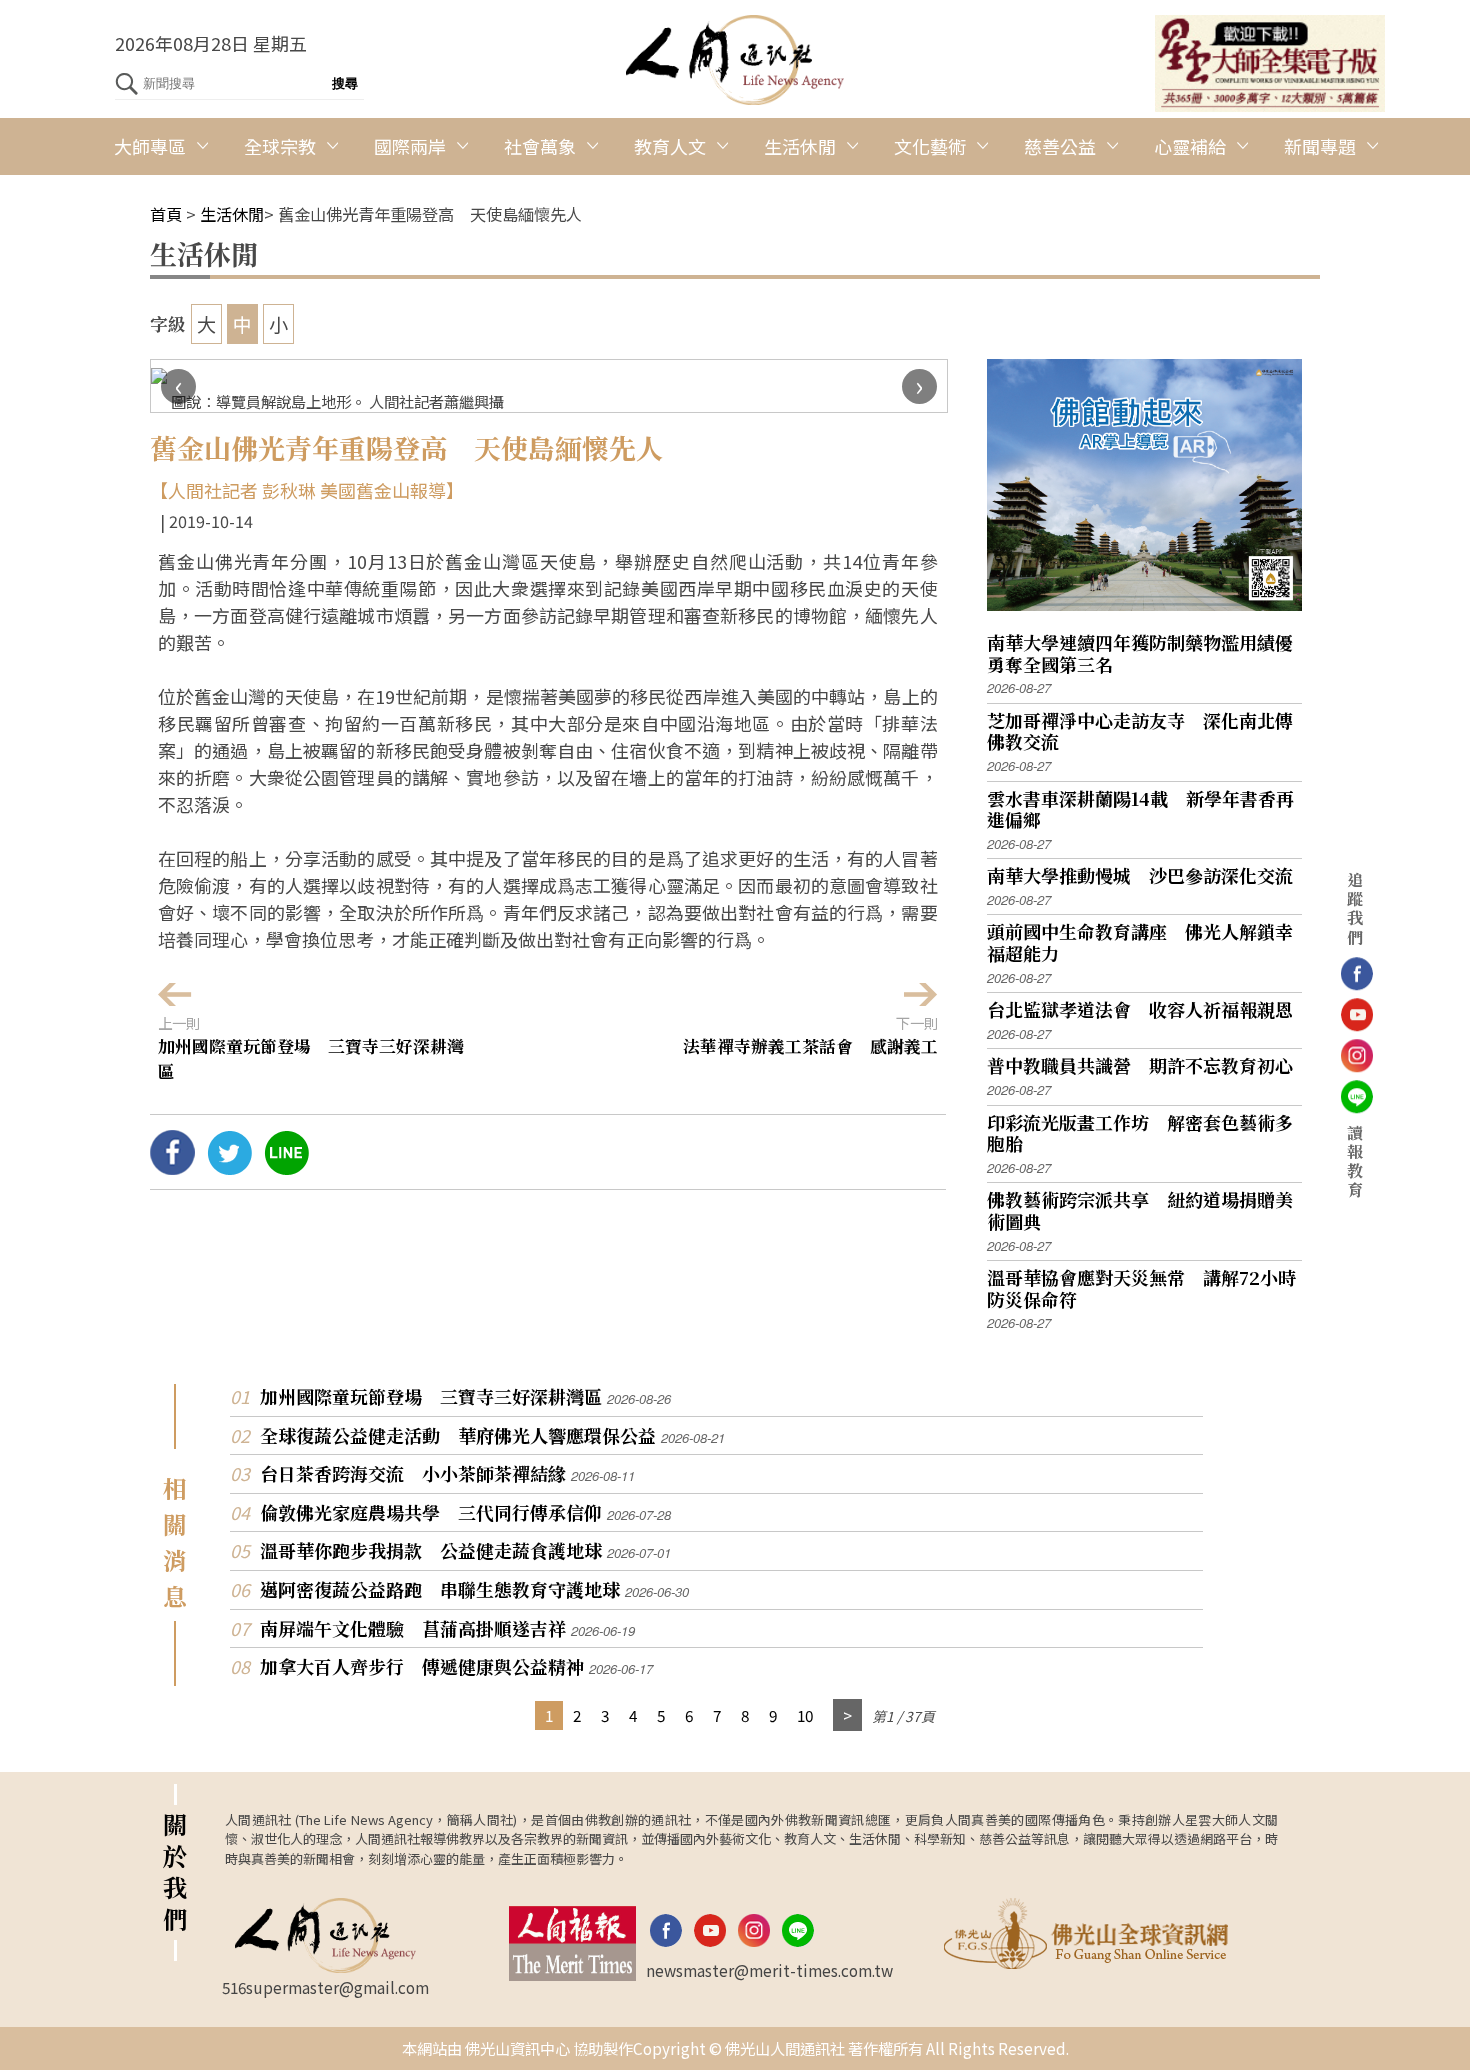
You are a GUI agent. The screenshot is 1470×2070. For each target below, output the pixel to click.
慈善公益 (1060, 146)
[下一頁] (847, 1715)
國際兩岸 (410, 146)
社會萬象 (540, 146)
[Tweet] (229, 1167)
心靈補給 (1190, 146)
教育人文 (670, 146)
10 (805, 1715)
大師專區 (150, 146)
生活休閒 (800, 146)
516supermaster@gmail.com (325, 1987)
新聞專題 (1320, 146)
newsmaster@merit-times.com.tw (769, 1970)
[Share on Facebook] (172, 1167)
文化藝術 (930, 146)
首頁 (166, 214)
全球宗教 (280, 146)
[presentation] (178, 386)
